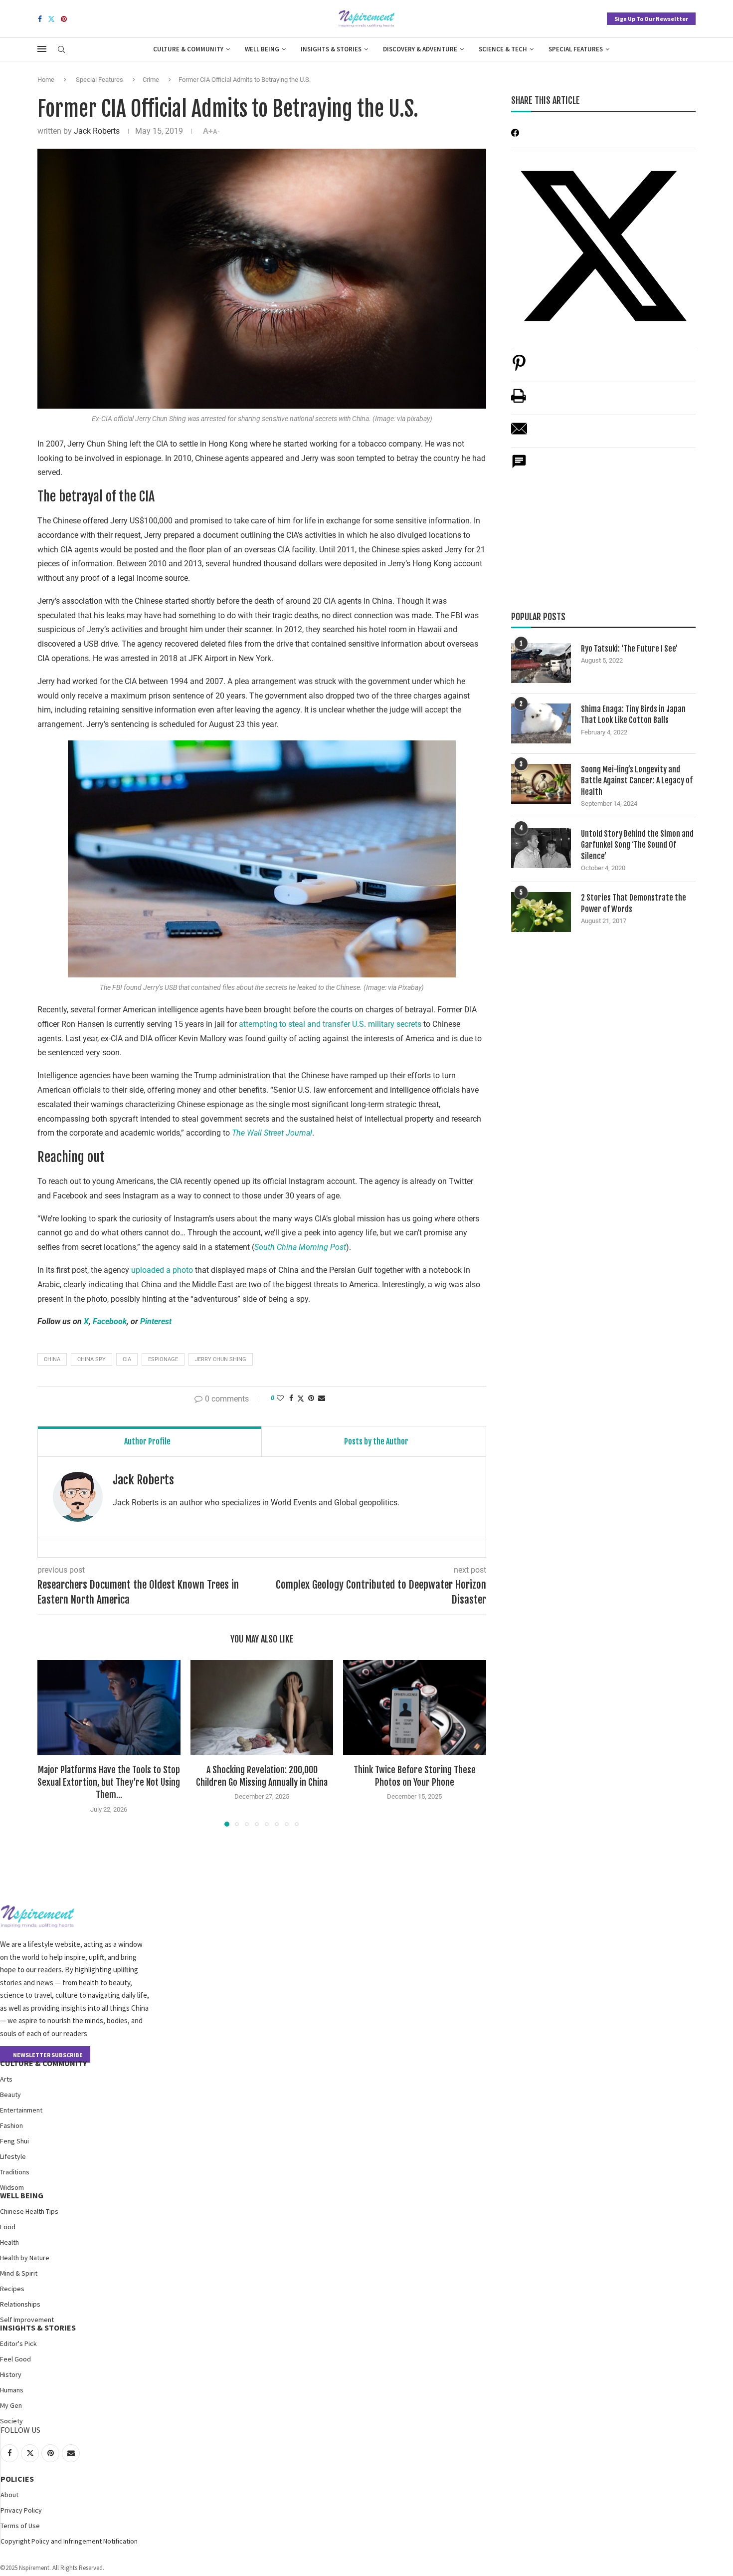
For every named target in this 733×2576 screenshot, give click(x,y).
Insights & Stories (331, 49)
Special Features (576, 49)
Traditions (15, 2172)
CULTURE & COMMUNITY (43, 2063)
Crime (151, 80)
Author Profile (147, 1441)
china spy (92, 1359)
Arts (6, 2079)
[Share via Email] (322, 1398)
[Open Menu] (42, 49)
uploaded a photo (162, 1270)
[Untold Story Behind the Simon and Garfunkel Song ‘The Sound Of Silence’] (541, 848)
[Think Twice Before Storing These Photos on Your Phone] (415, 1708)
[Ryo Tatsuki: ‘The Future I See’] (541, 663)
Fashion (11, 2125)
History (11, 2374)
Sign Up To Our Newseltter (651, 19)
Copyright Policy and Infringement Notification (69, 2541)
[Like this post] (280, 1398)
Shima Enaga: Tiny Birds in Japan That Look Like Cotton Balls (633, 714)
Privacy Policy (21, 2510)
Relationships (20, 2304)
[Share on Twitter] (301, 1398)
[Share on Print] (519, 401)
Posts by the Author (376, 1441)
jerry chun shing (221, 1359)
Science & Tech (503, 49)
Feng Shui (14, 2141)
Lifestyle (13, 2156)
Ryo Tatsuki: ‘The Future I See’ (629, 649)
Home (46, 80)
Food (8, 2227)
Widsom (12, 2187)
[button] (51, 1743)
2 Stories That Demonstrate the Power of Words (634, 903)
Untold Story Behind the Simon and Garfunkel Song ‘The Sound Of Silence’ (637, 845)
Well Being (262, 49)
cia (127, 1359)
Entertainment (21, 2110)
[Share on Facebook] (291, 1398)
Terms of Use (20, 2526)
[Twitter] (51, 19)
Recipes (12, 2289)
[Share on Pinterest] (519, 368)
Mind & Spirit (19, 2273)
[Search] (61, 50)
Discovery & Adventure (420, 49)
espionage (163, 1359)
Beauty (10, 2095)
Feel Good (15, 2359)
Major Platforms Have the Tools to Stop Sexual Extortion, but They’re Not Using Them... (109, 1782)
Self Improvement (27, 2320)
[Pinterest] (64, 19)
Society (11, 2421)
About (9, 2495)
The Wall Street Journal (272, 1133)
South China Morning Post (300, 1247)
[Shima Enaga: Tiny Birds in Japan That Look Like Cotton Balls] (541, 723)
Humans (12, 2390)
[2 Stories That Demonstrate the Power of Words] (541, 912)
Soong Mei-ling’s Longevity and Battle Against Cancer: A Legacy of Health (637, 781)
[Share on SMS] (519, 467)
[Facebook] (40, 19)
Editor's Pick (18, 2343)
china (52, 1359)
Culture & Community (188, 49)
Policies (17, 2479)
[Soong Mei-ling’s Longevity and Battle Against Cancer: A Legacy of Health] (541, 784)
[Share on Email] (519, 434)
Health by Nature (25, 2258)
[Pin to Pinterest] (311, 1398)
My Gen (11, 2405)
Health (9, 2242)
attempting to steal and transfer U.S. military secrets (330, 1024)
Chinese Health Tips (29, 2211)
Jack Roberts (97, 131)
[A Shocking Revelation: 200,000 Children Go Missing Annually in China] (262, 1708)
